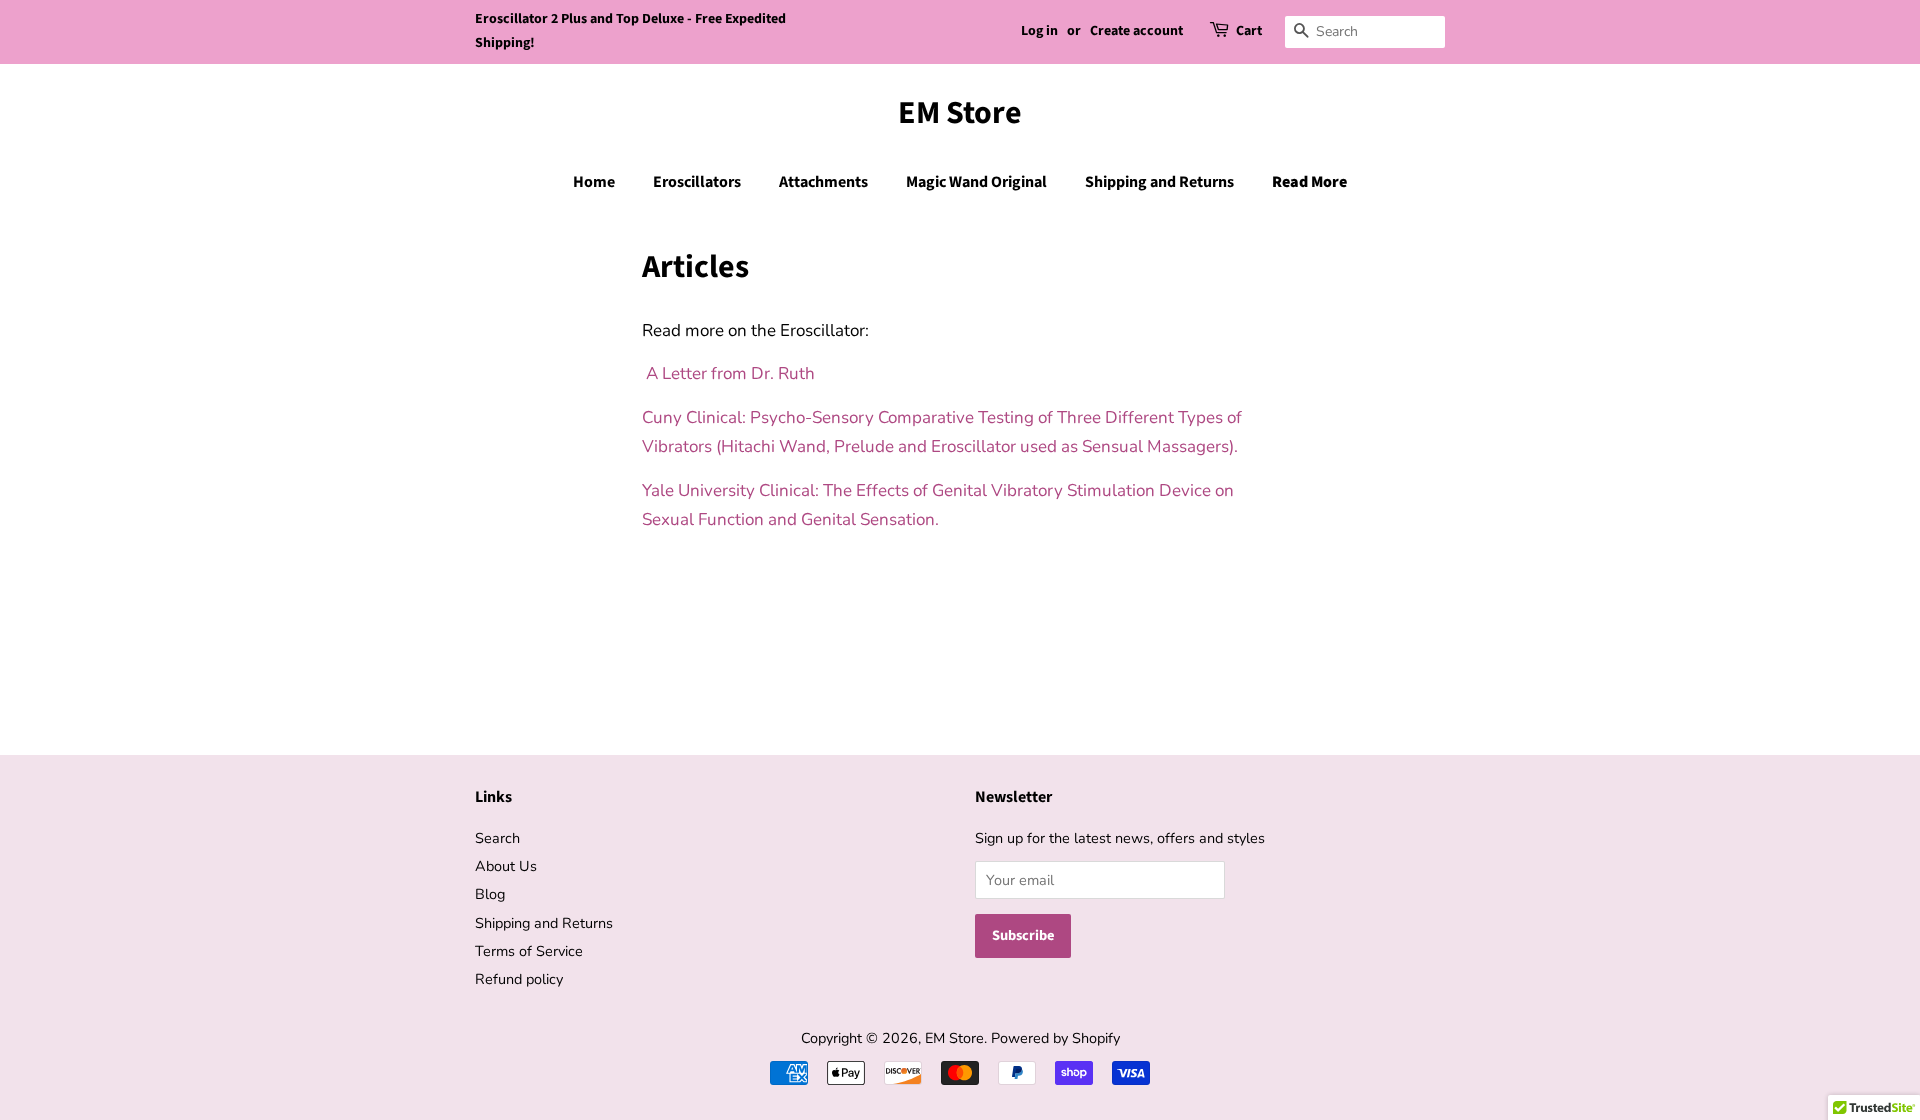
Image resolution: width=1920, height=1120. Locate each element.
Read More (1309, 182)
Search (497, 838)
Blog (490, 894)
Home (594, 182)
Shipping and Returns (1159, 182)
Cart (1249, 31)
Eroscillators (697, 182)
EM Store (960, 113)
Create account (1136, 31)
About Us (506, 866)
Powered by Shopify (1055, 1038)
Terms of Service (529, 951)
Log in (1039, 31)
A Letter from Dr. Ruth (732, 373)
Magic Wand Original (976, 182)
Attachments (823, 182)
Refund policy (519, 979)
